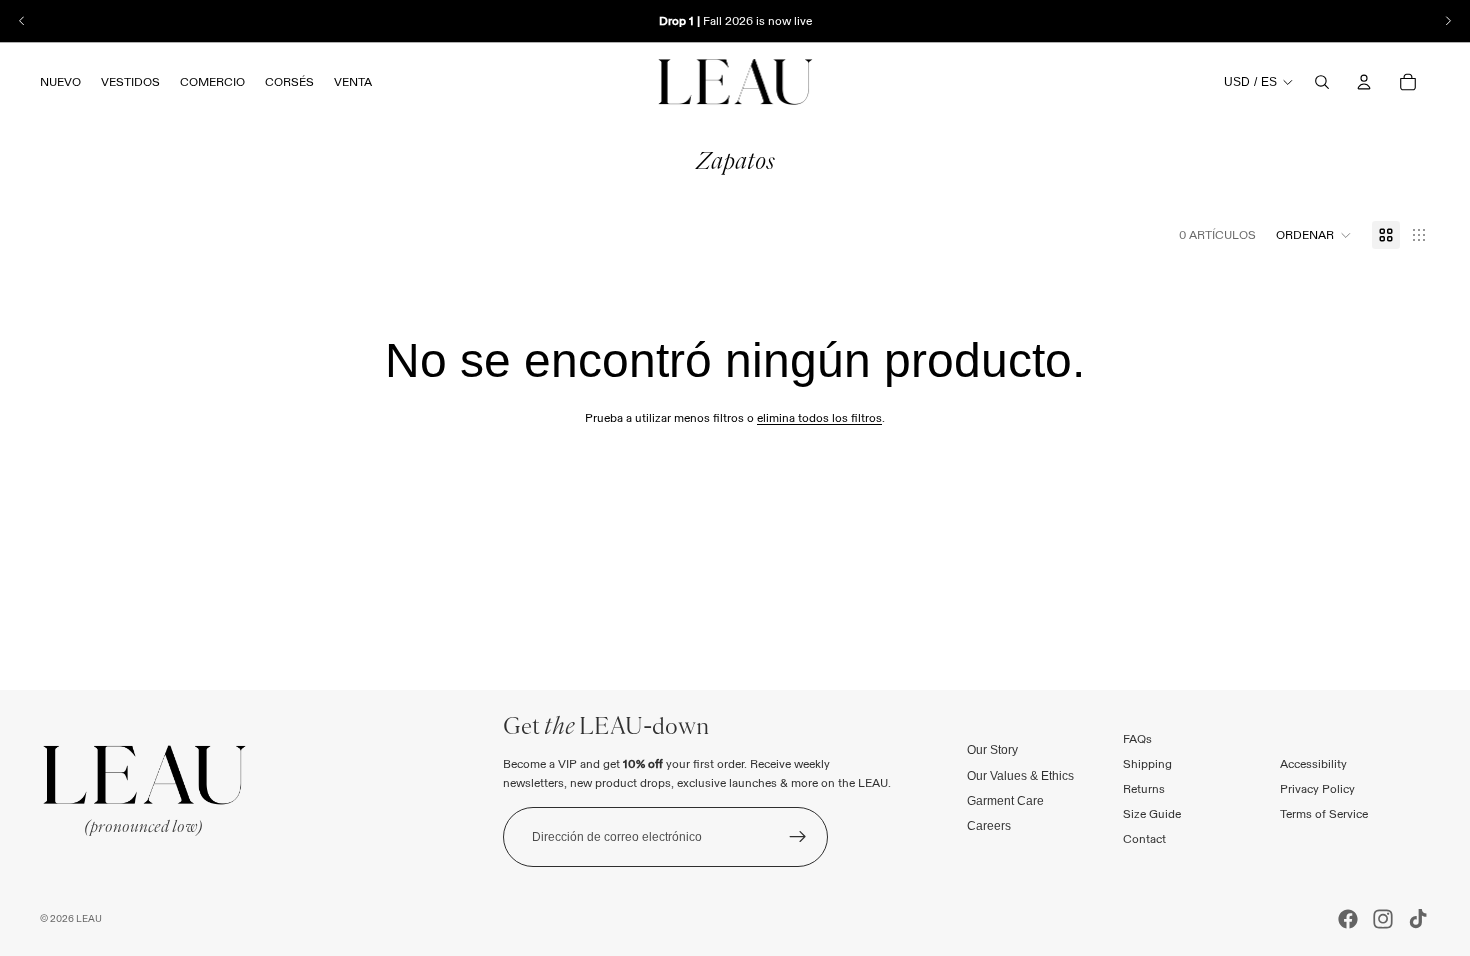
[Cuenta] (1364, 82)
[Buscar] (1322, 82)
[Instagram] (1383, 919)
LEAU (89, 918)
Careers (989, 826)
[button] (1314, 235)
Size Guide (1152, 813)
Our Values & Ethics (1020, 775)
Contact (1144, 838)
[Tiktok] (1418, 919)
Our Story (992, 750)
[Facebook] (1348, 919)
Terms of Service (1324, 813)
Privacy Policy (1317, 788)
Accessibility (1313, 763)
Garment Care (1005, 800)
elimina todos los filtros (819, 417)
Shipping (1147, 763)
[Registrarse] (798, 837)
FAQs (1137, 737)
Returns (1144, 788)
